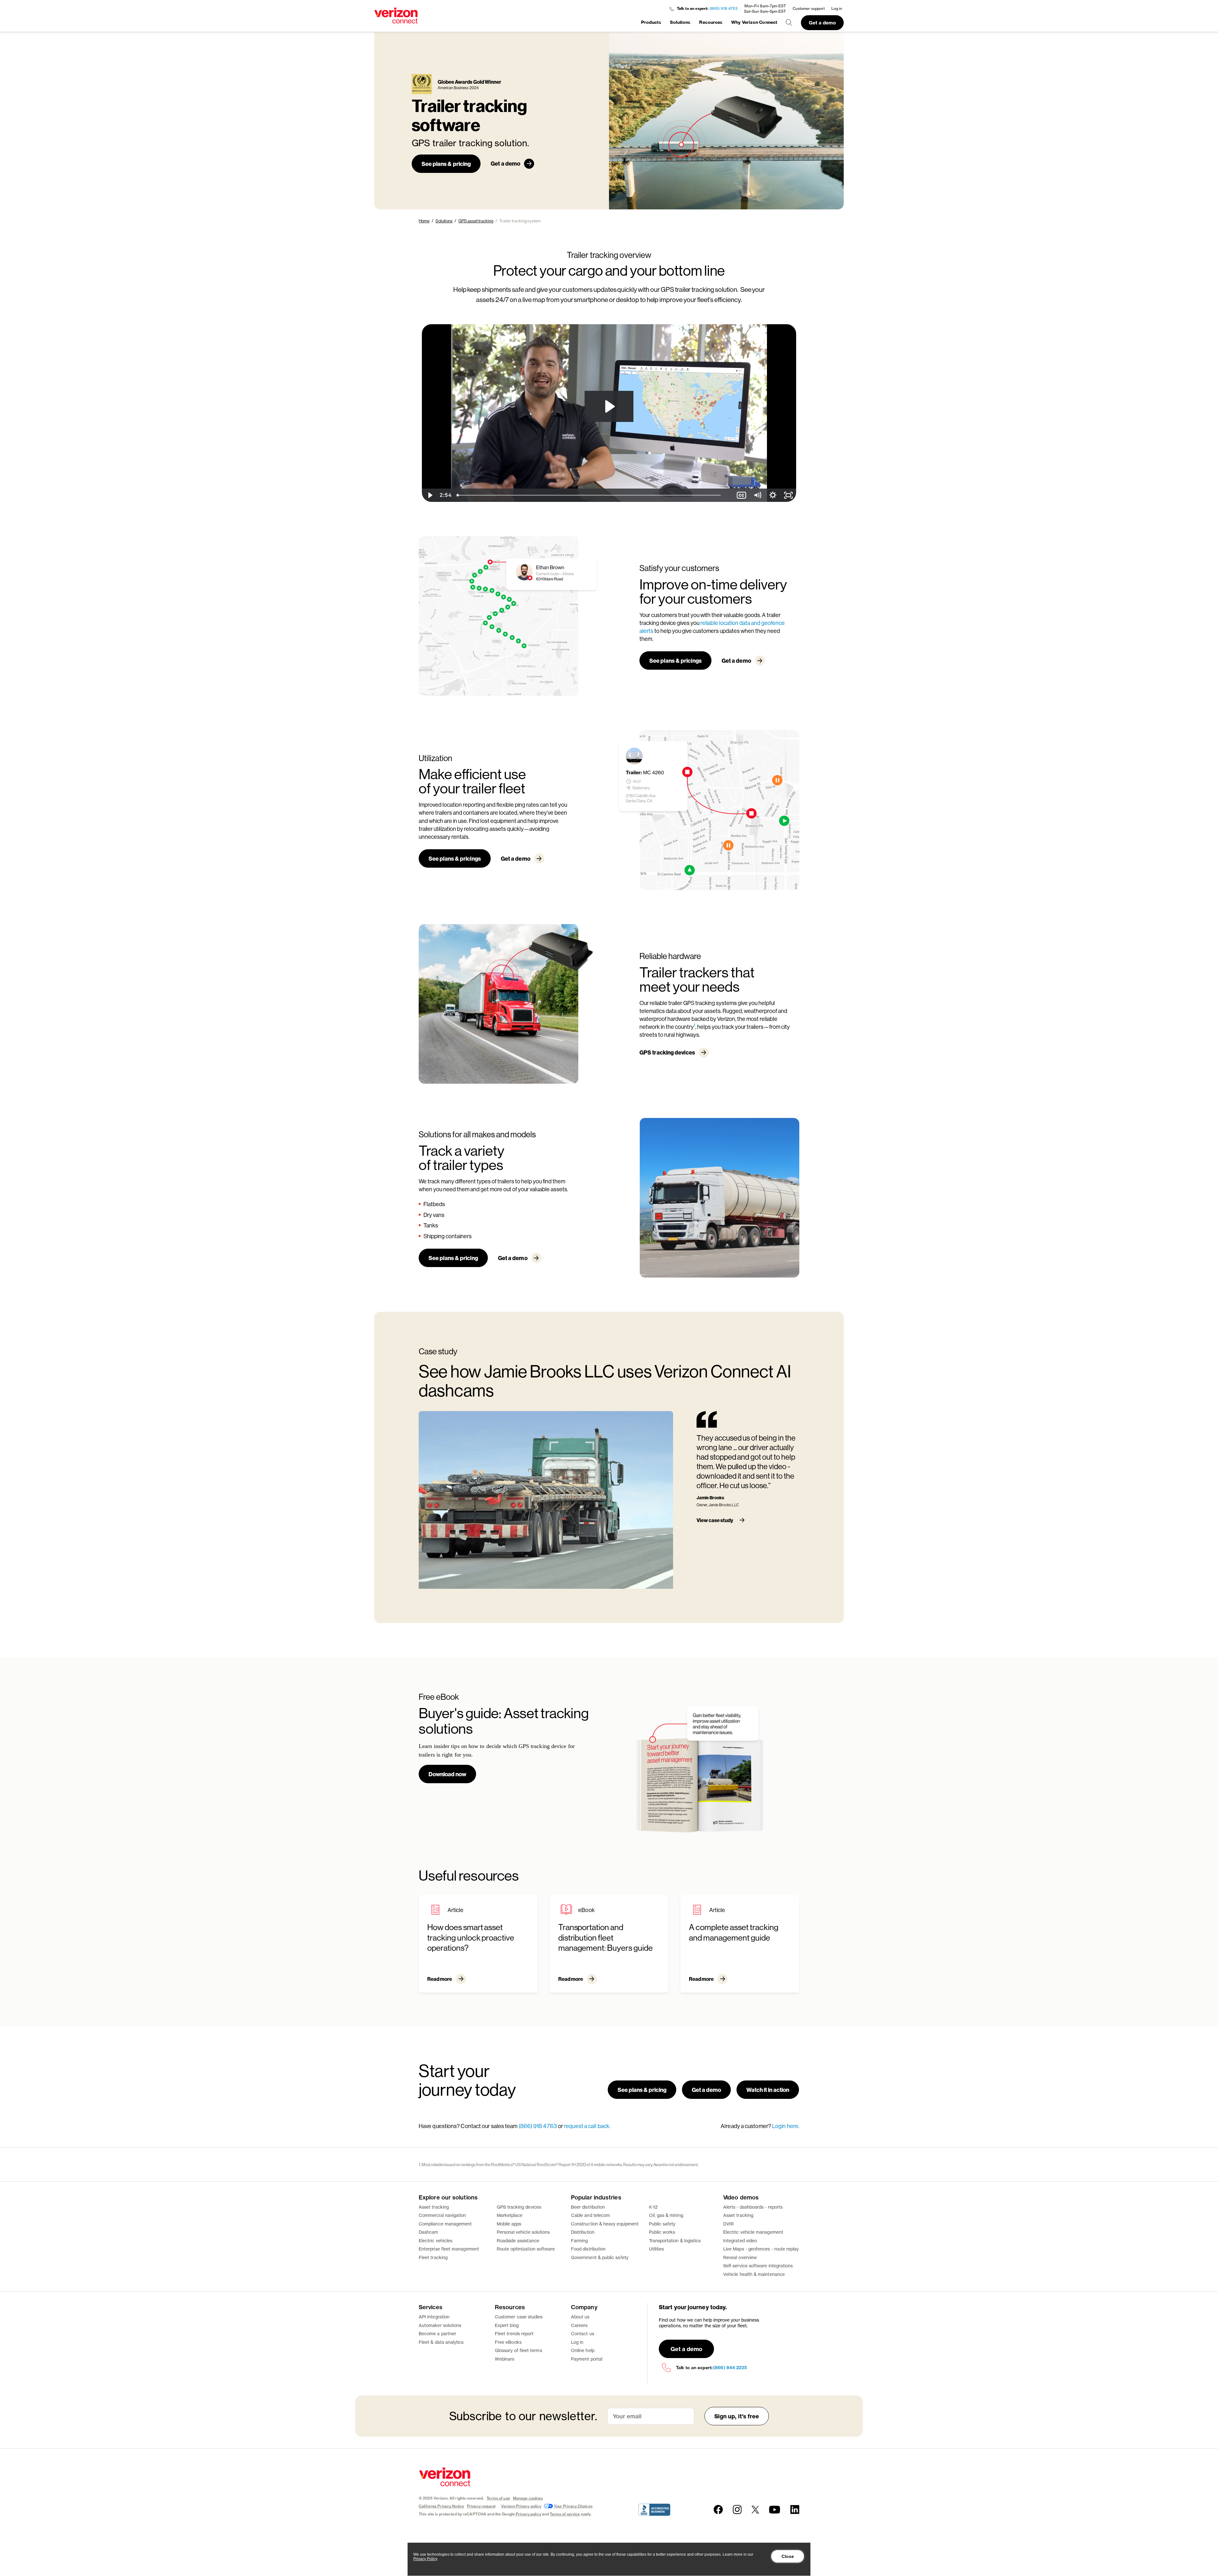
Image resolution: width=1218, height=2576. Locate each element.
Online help (583, 2350)
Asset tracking (434, 2207)
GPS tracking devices (667, 1052)
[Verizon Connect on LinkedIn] (795, 2510)
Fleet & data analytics (441, 2342)
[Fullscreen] (788, 495)
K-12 (653, 2207)
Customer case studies (519, 2317)
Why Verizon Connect (754, 22)
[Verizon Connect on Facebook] (718, 2510)
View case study (715, 1520)
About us (580, 2317)
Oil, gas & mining (666, 2215)
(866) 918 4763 (724, 8)
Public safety (662, 2224)
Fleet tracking (433, 2257)
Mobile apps (509, 2224)
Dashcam (429, 2232)
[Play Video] (430, 495)
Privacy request (481, 2506)
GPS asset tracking (476, 221)
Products (651, 22)
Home (424, 221)
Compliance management (445, 2224)
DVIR (728, 2224)
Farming (580, 2241)
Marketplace (510, 2215)
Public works (662, 2232)
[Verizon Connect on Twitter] (755, 2510)
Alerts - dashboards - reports (753, 2207)
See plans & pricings (675, 660)
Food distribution (588, 2249)
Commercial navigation (442, 2215)
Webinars (505, 2359)
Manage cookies (528, 2498)
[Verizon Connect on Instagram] (737, 2510)
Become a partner (437, 2333)
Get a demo (822, 23)
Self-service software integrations (758, 2266)
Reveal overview (740, 2257)
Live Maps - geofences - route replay (761, 2249)
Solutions (680, 22)
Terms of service (565, 2514)
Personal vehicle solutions (523, 2232)
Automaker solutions (440, 2325)
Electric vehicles (435, 2241)
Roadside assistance (518, 2241)
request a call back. (587, 2126)
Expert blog (507, 2325)
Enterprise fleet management (449, 2249)
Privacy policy (528, 2514)
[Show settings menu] (773, 495)
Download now (447, 1774)
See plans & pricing (446, 164)
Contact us (583, 2333)
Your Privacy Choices (573, 2506)
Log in (837, 8)
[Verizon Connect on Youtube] (775, 2510)
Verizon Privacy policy (521, 2506)
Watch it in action (768, 2090)
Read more (440, 1979)
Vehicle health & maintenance (754, 2274)
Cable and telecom (590, 2215)
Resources (711, 22)
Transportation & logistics (675, 2241)
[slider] (594, 495)
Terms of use (498, 2498)
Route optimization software (526, 2249)
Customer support (809, 8)
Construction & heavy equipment (605, 2224)
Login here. (786, 2126)
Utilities (657, 2249)
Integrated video (740, 2241)
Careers (579, 2325)
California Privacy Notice (441, 2506)
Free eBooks (508, 2342)
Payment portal (587, 2359)
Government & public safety (600, 2257)
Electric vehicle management (753, 2232)
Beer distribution (588, 2207)
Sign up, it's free (737, 2416)
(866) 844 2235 (730, 2368)
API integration (434, 2317)
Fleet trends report (514, 2333)
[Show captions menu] (741, 495)
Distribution (583, 2232)
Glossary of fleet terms (518, 2350)
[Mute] (757, 495)
